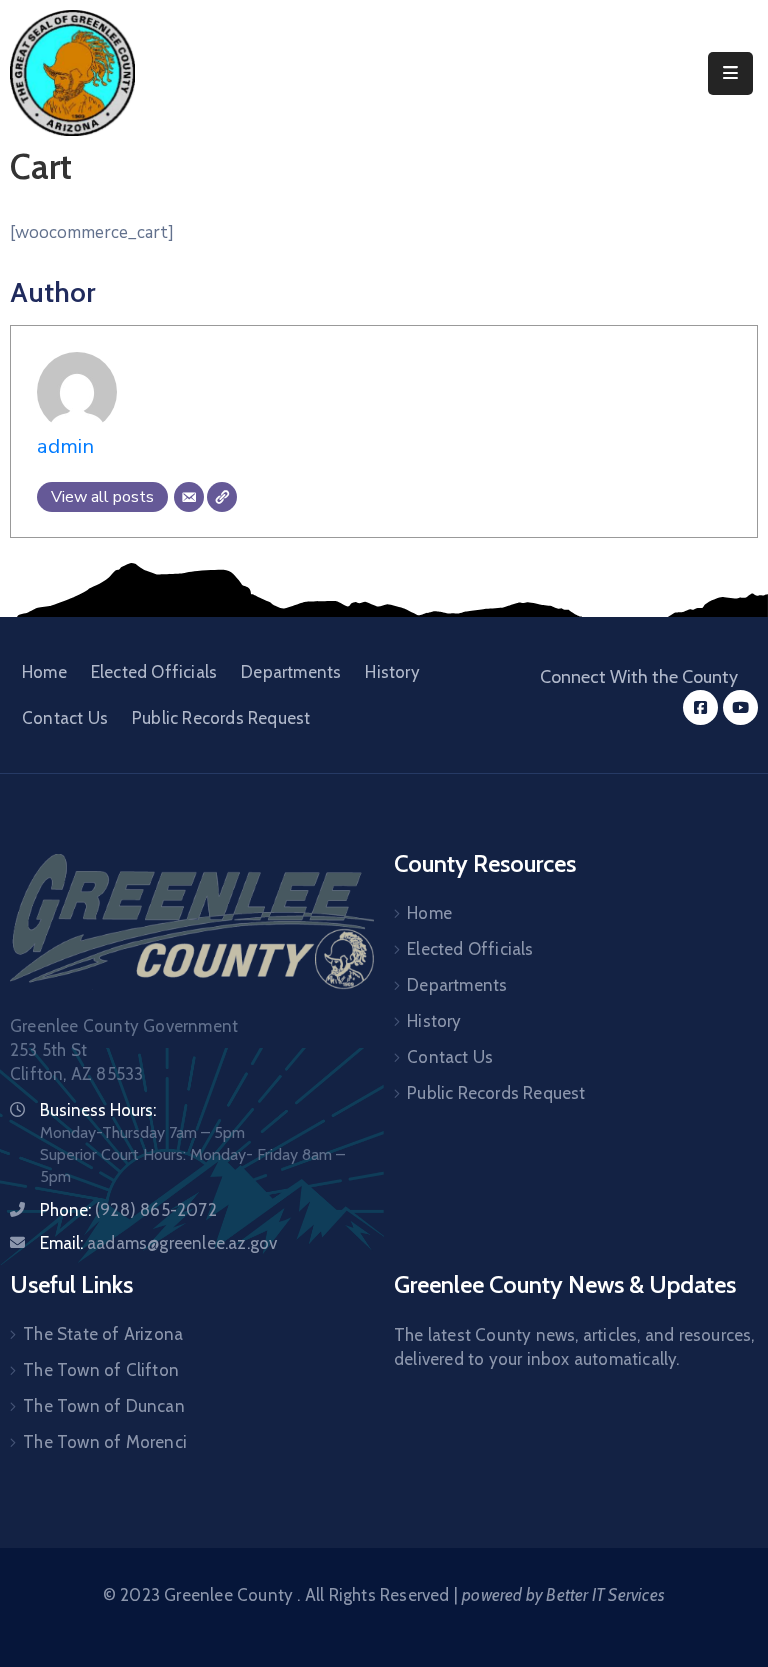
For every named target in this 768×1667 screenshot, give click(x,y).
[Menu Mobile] (730, 73)
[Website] (222, 497)
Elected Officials (154, 672)
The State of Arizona (103, 1334)
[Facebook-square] (700, 707)
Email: (158, 1243)
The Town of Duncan (104, 1406)
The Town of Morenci (105, 1442)
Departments (291, 672)
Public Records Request (221, 718)
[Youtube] (740, 707)
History (392, 672)
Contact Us (65, 718)
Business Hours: (98, 1110)
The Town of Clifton (101, 1370)
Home (44, 672)
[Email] (189, 497)
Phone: (128, 1210)
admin (65, 446)
